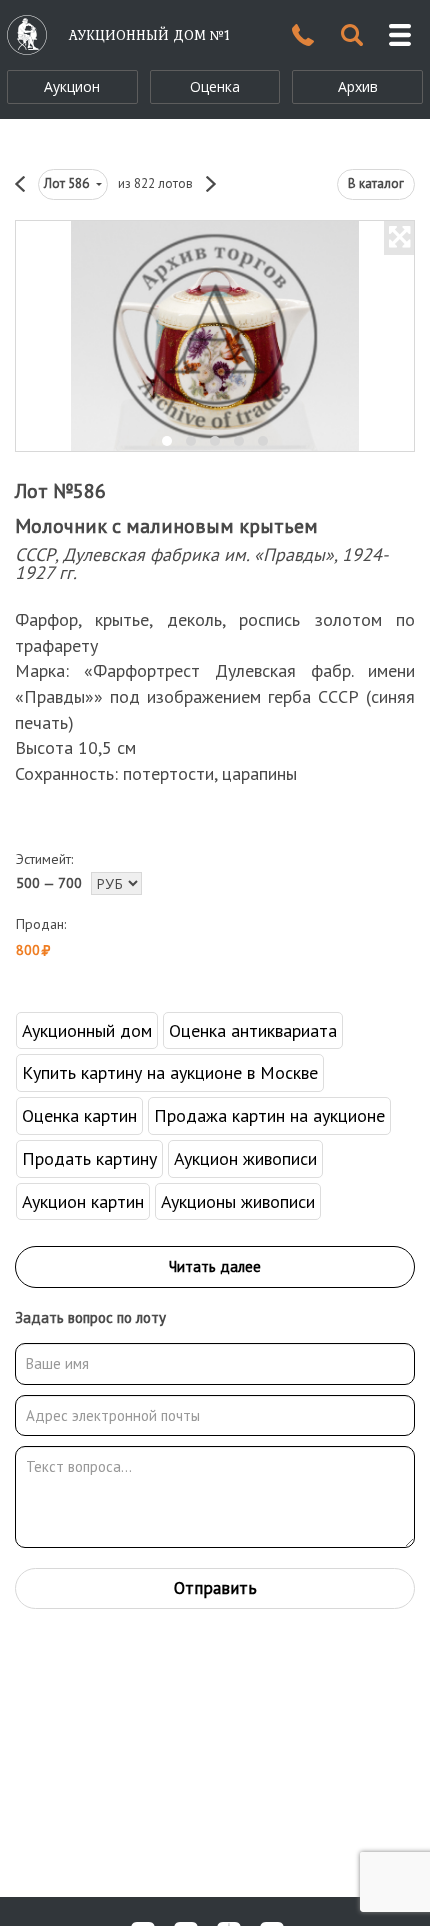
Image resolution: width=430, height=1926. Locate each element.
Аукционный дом (87, 1030)
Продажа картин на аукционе (269, 1115)
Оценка (215, 86)
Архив (358, 86)
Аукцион (72, 86)
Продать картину (89, 1158)
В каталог (376, 183)
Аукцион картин (83, 1201)
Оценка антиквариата (253, 1030)
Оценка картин (79, 1115)
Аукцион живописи (245, 1158)
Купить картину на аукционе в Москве (170, 1072)
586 (68, 183)
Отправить (215, 1588)
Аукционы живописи (238, 1201)
